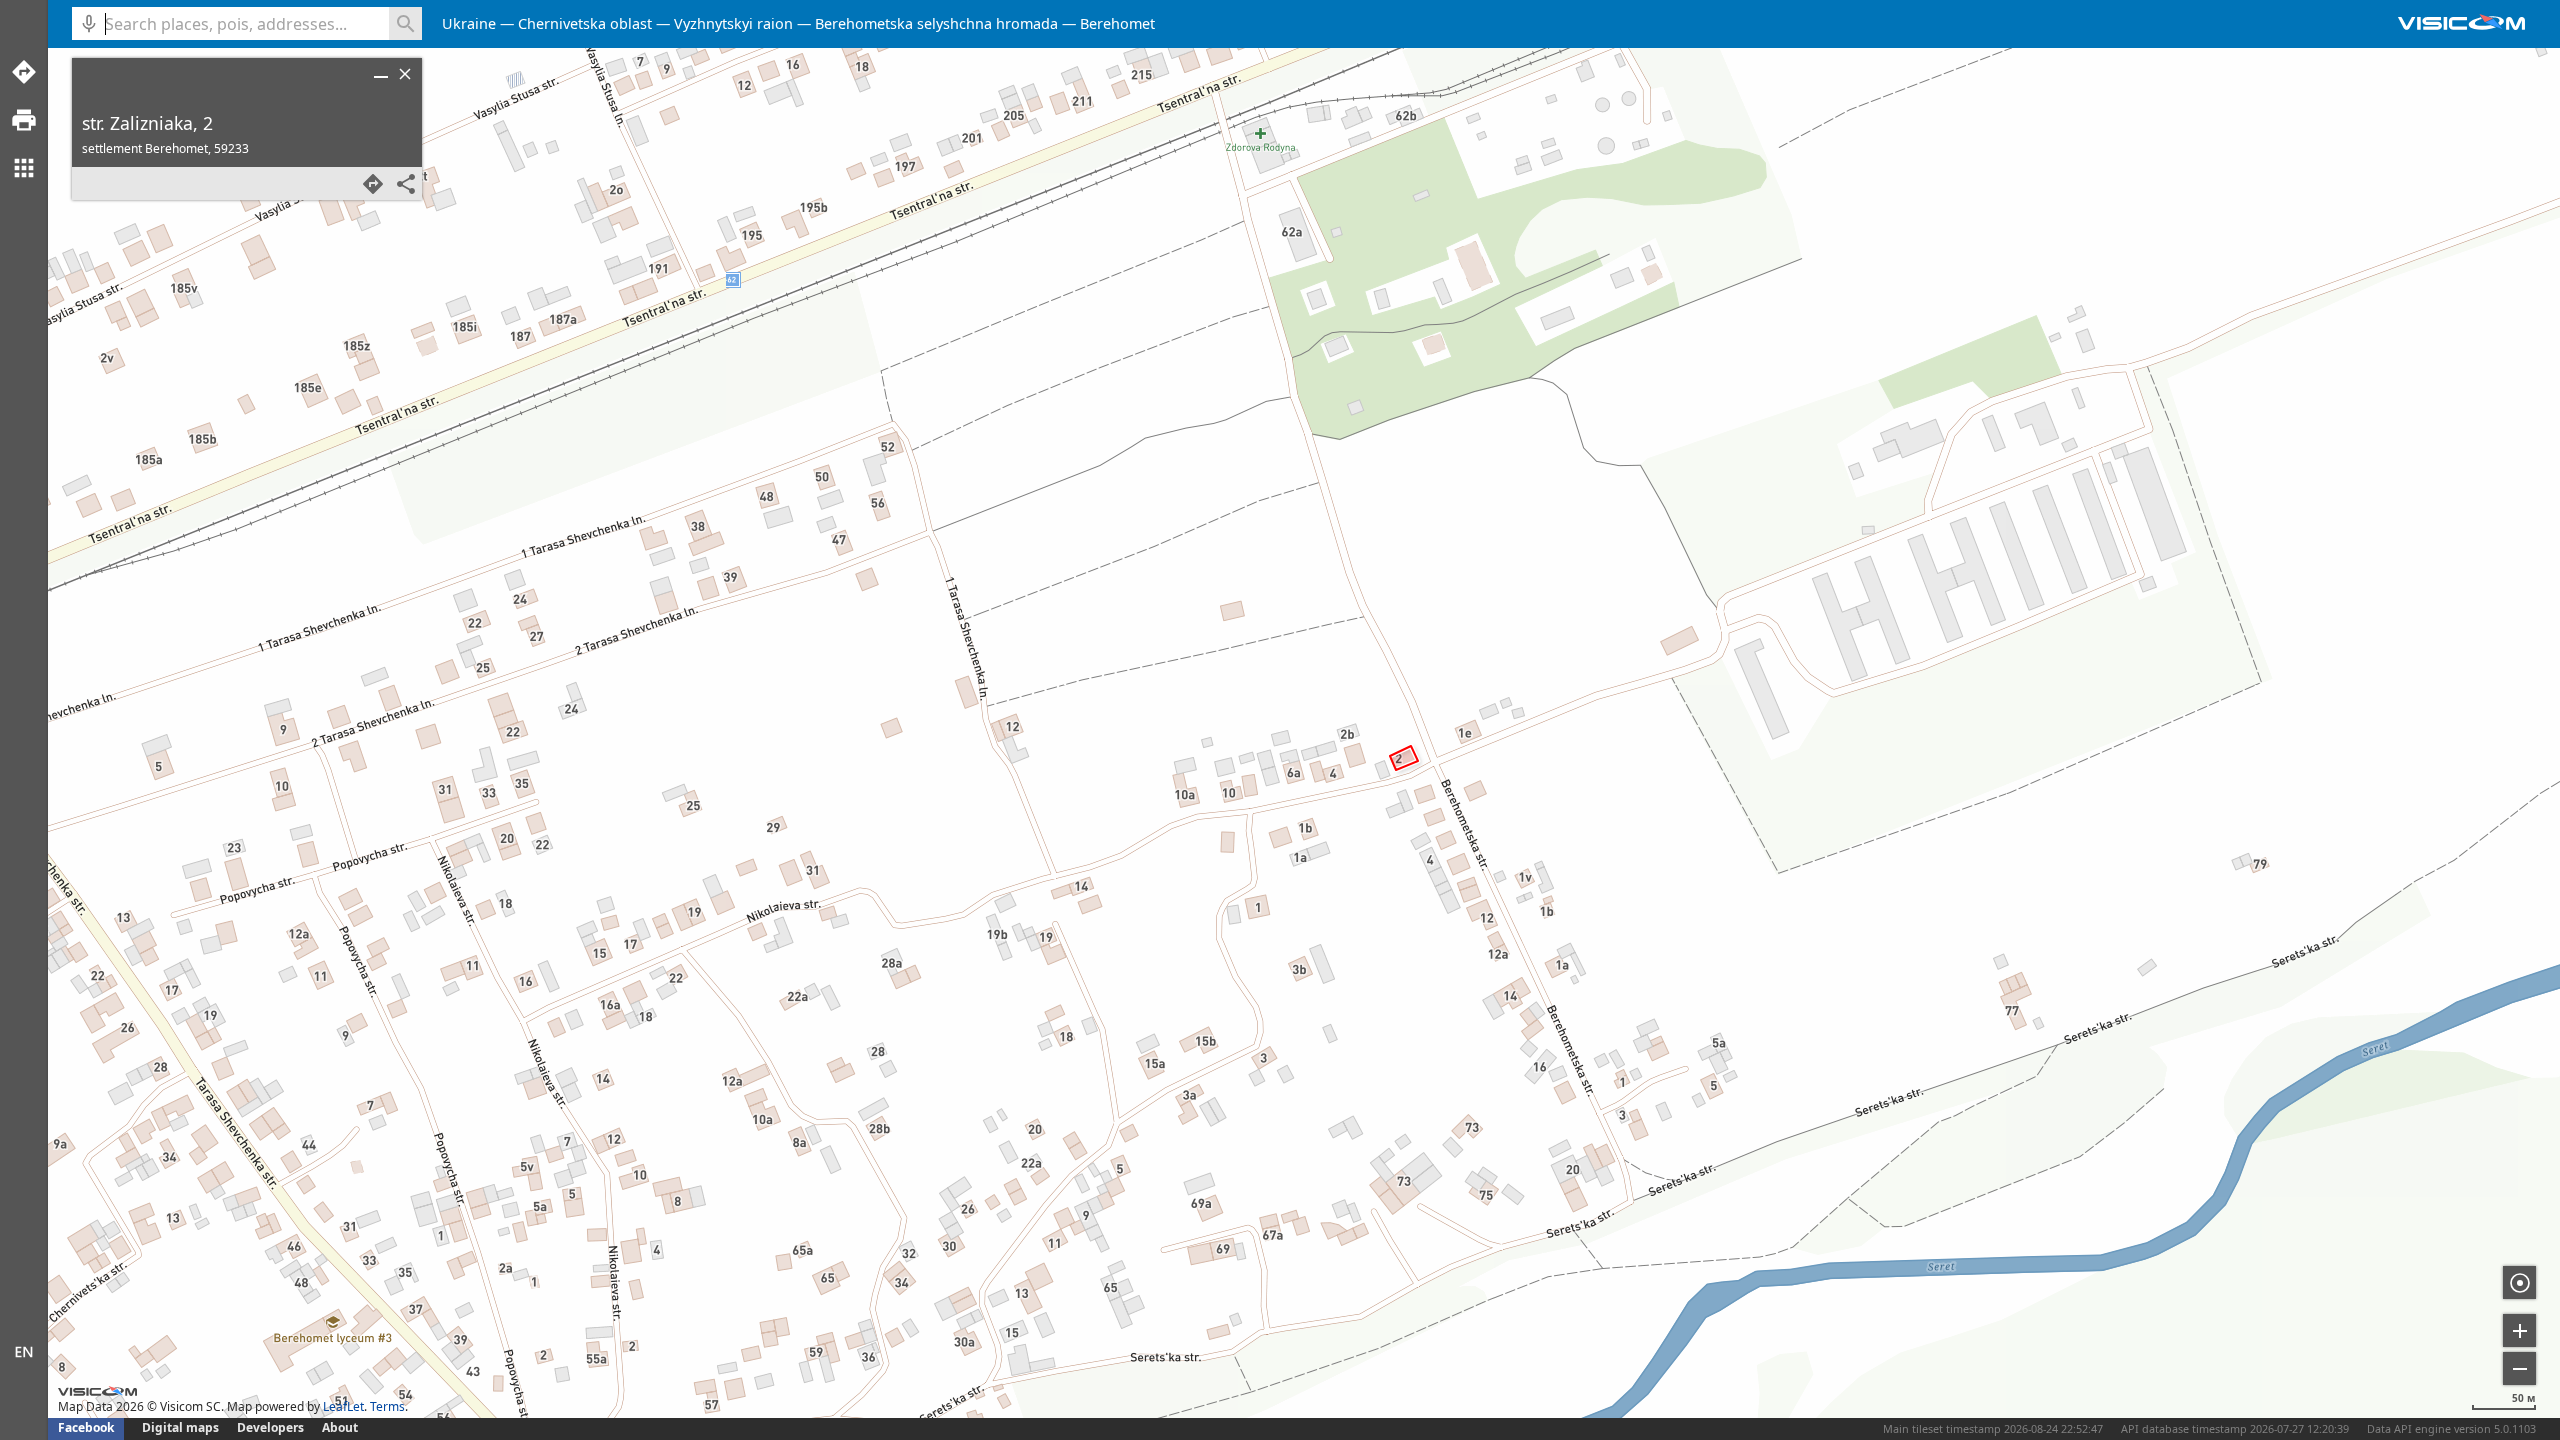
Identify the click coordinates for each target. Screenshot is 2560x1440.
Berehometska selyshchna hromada (936, 23)
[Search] (405, 23)
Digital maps (182, 1427)
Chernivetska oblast (585, 23)
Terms (387, 1406)
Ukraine (469, 23)
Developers (270, 1427)
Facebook (86, 1427)
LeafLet (343, 1406)
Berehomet (1117, 23)
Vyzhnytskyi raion (733, 23)
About (340, 1427)
